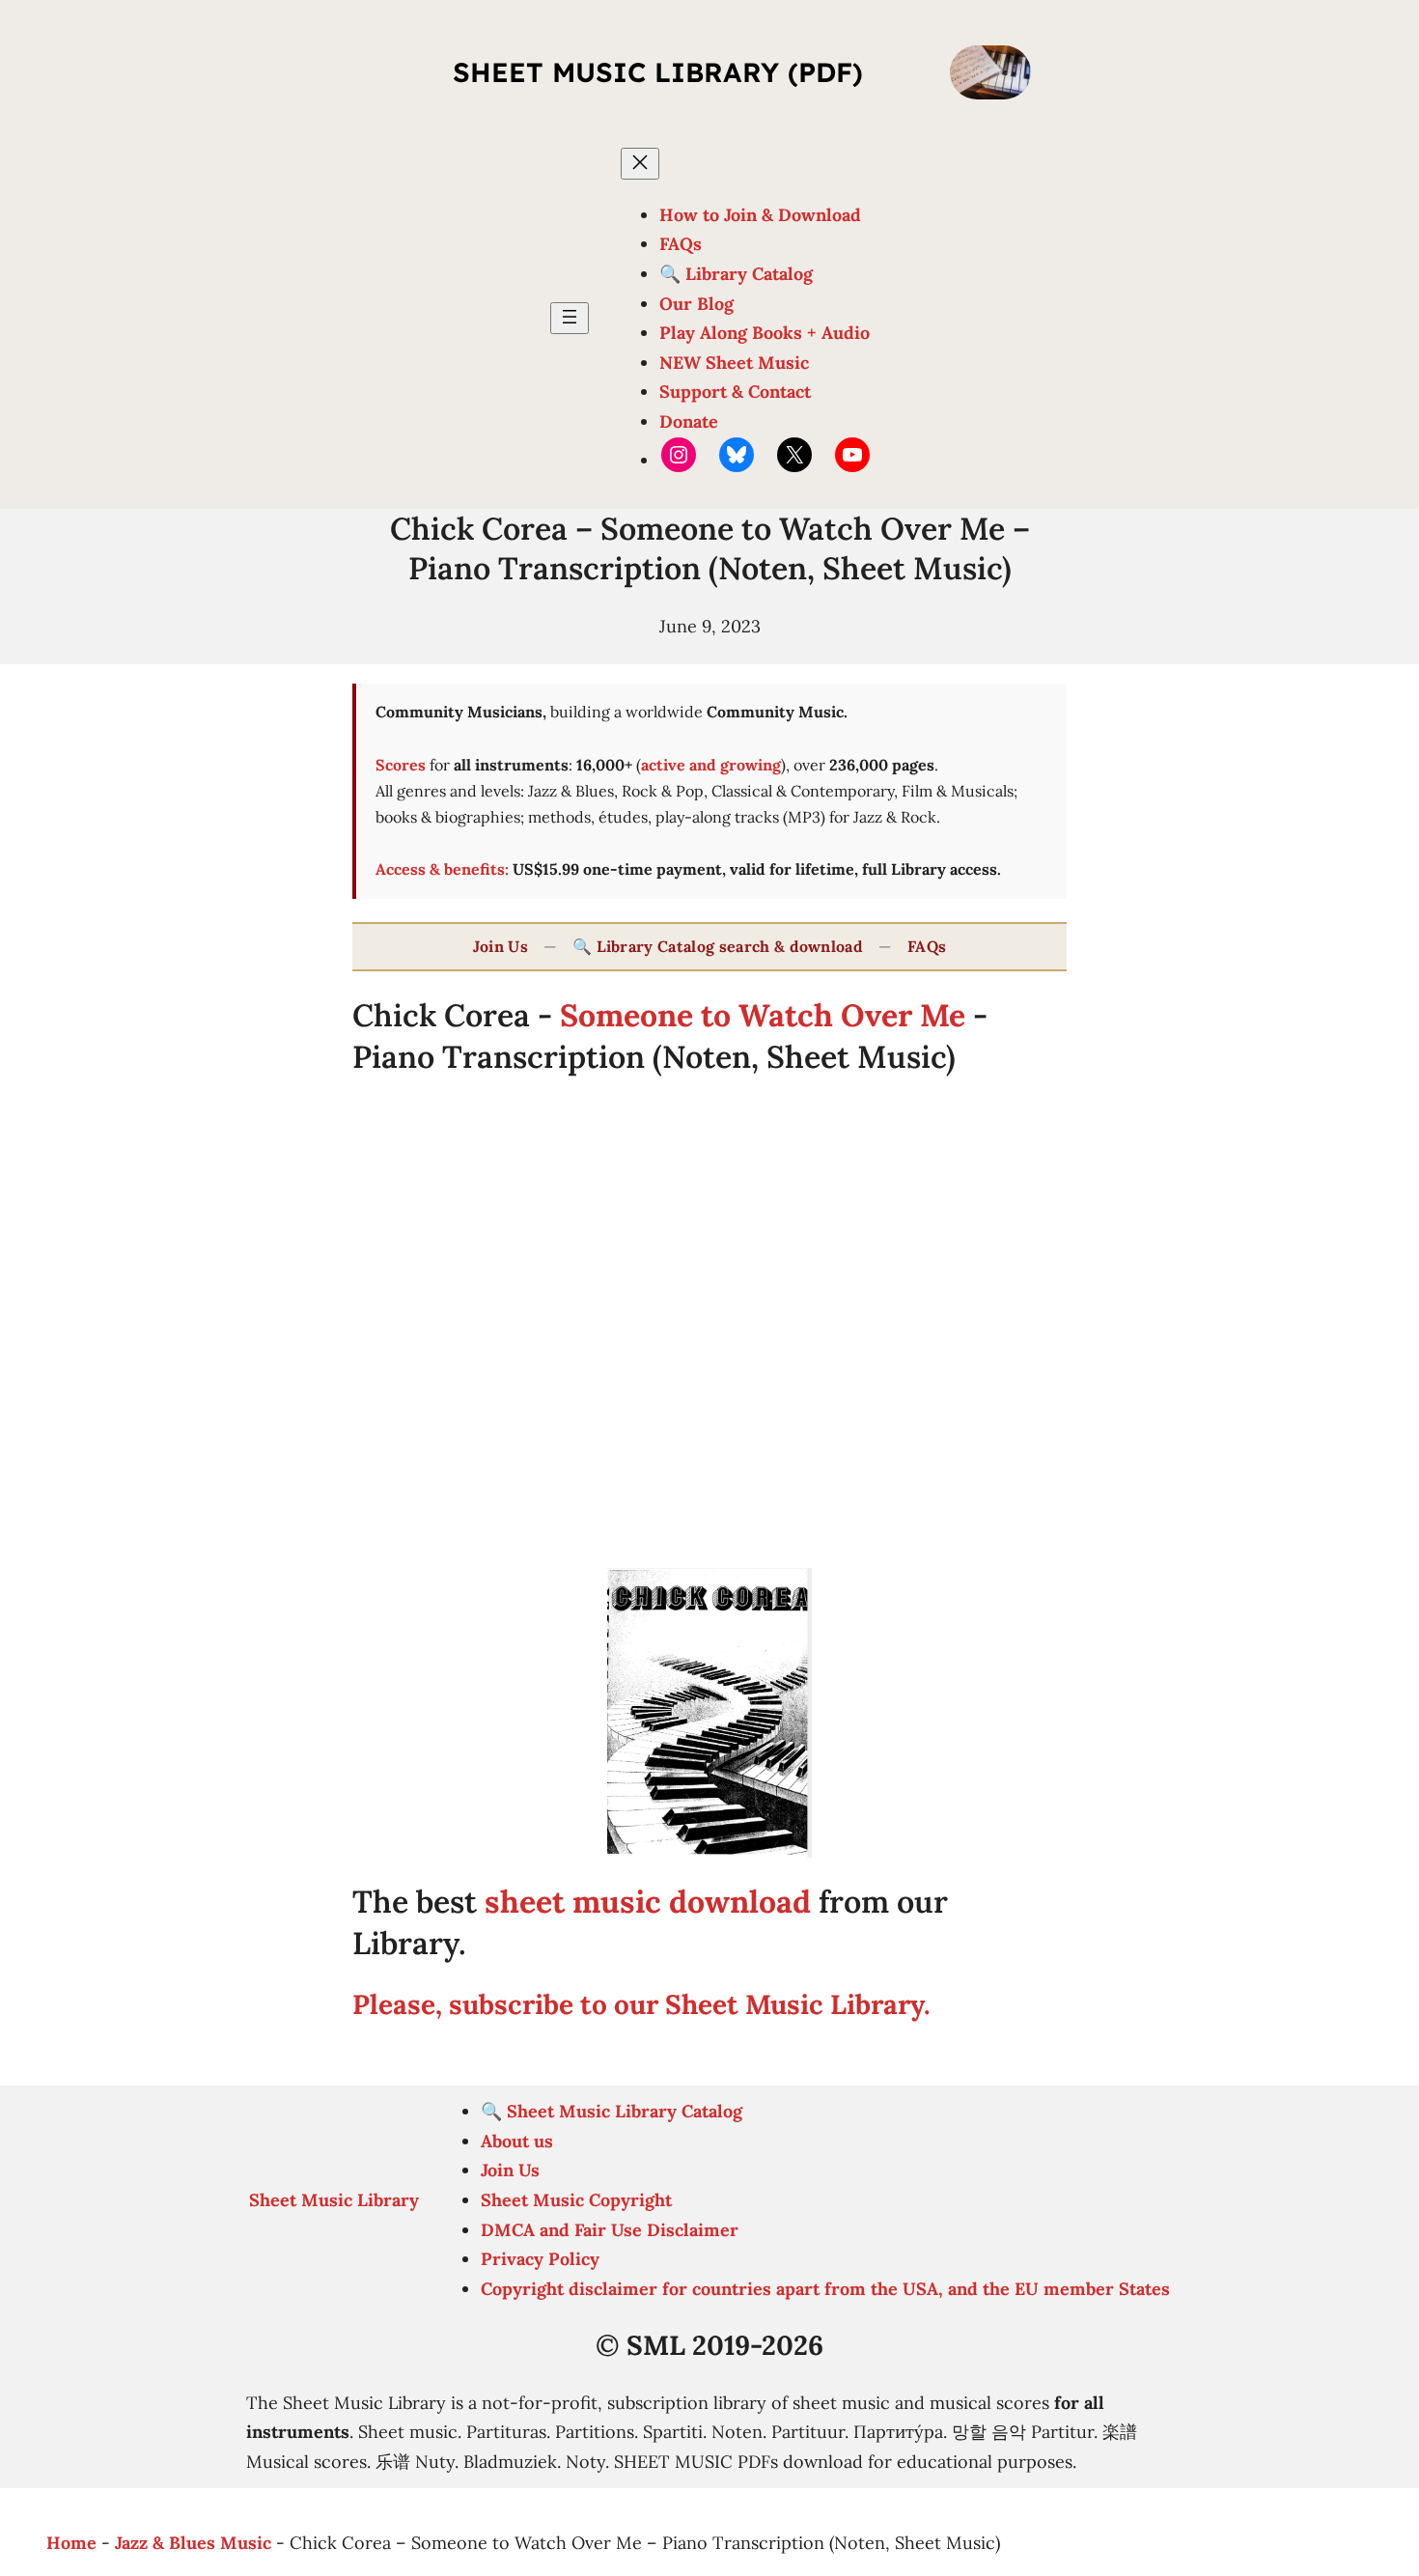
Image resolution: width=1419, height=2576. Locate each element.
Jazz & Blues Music (193, 2543)
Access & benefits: (442, 869)
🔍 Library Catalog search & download (718, 946)
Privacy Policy (540, 2259)
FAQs (927, 946)
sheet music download (648, 1902)
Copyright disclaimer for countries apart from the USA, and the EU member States (825, 2289)
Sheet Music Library (334, 2200)
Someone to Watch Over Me (763, 1015)
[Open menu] (570, 318)
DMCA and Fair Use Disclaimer (610, 2230)
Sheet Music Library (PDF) (658, 72)
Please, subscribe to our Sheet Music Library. (641, 2004)
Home (71, 2543)
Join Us (501, 946)
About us (517, 2141)
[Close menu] (640, 164)
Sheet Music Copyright (576, 2200)
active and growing (711, 765)
